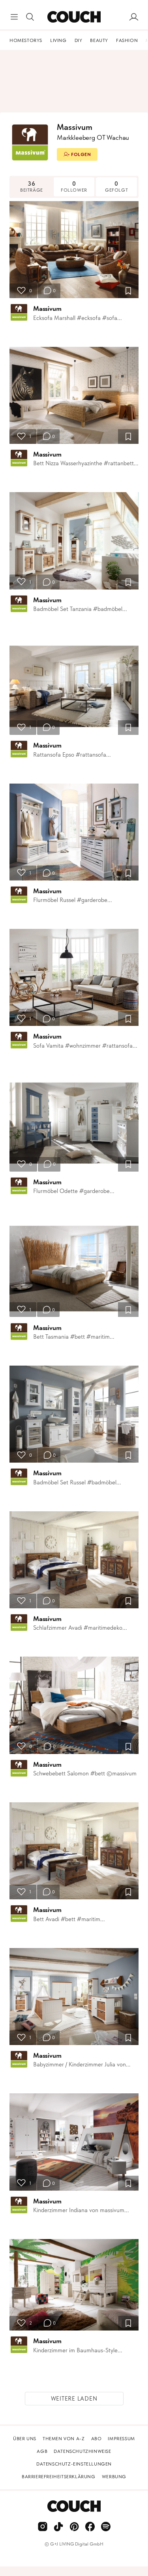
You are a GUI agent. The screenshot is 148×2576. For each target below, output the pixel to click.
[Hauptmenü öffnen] (14, 17)
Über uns (25, 2439)
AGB (42, 2451)
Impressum (121, 2439)
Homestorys (26, 40)
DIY (79, 40)
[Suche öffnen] (30, 17)
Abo (96, 2439)
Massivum (47, 308)
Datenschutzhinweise (82, 2451)
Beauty (99, 40)
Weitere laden (74, 2399)
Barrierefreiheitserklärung (59, 2477)
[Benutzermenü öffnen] (134, 17)
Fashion (127, 40)
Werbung (114, 2477)
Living (58, 40)
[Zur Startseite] (74, 17)
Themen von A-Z (64, 2439)
